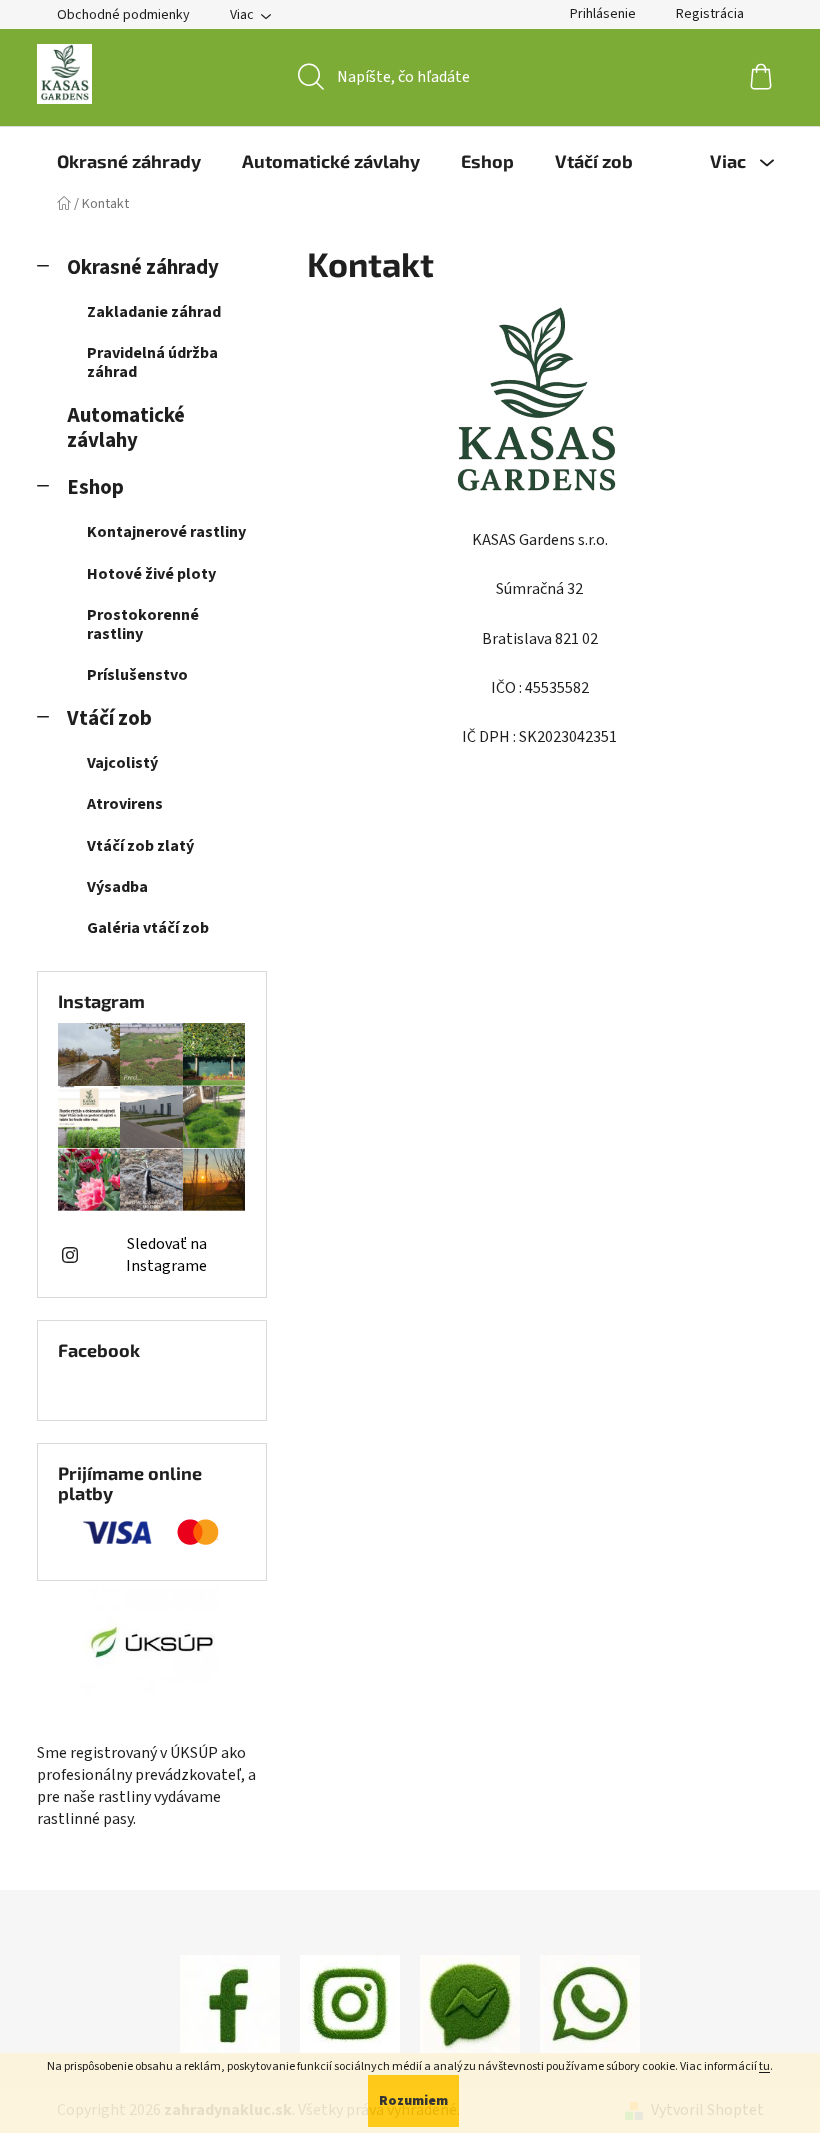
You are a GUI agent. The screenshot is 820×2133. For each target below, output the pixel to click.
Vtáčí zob (109, 718)
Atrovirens (125, 804)
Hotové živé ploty (151, 574)
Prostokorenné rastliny (143, 624)
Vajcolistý (122, 763)
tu (764, 2066)
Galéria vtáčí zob (148, 928)
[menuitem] (129, 161)
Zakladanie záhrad (154, 312)
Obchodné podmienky (123, 15)
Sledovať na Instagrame (166, 1255)
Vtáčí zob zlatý (140, 846)
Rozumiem (413, 2101)
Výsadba (117, 887)
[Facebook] (230, 2004)
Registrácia (710, 14)
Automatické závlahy (126, 428)
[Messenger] (470, 2004)
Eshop (95, 487)
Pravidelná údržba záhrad (152, 362)
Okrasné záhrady (143, 267)
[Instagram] (350, 2004)
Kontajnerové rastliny (166, 532)
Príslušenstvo (137, 675)
